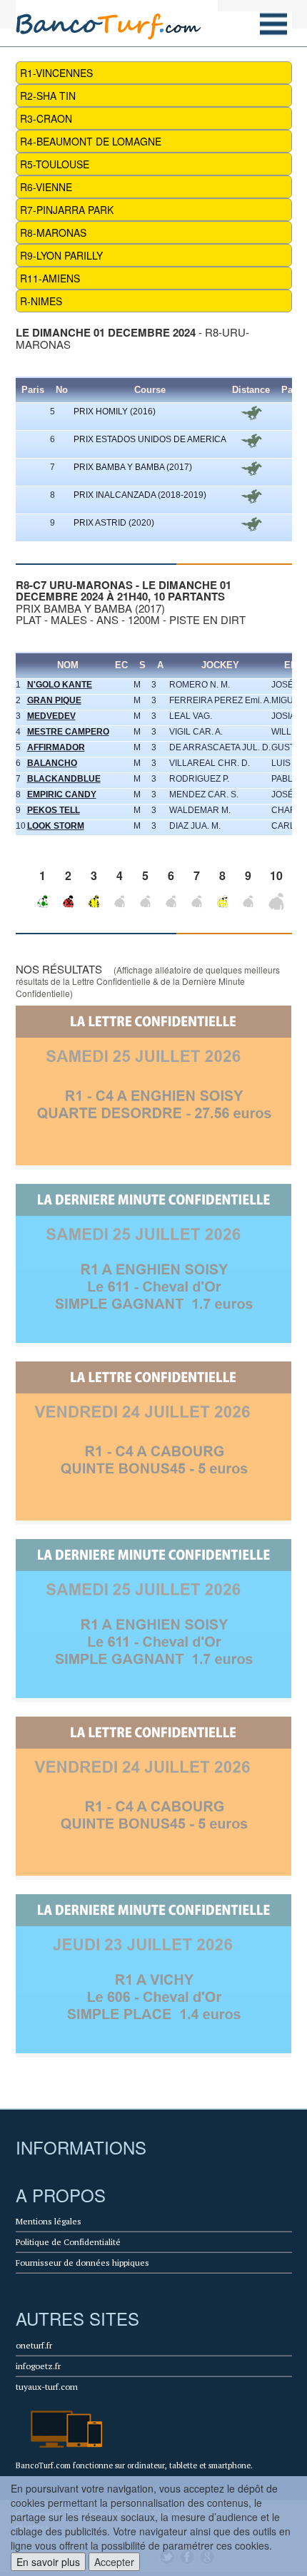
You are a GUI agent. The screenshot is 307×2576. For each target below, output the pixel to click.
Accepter (114, 2562)
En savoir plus (48, 2562)
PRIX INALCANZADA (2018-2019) (140, 495)
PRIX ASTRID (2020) (114, 523)
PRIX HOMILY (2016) (115, 412)
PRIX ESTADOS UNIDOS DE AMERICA (150, 439)
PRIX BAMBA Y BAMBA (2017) (133, 467)
